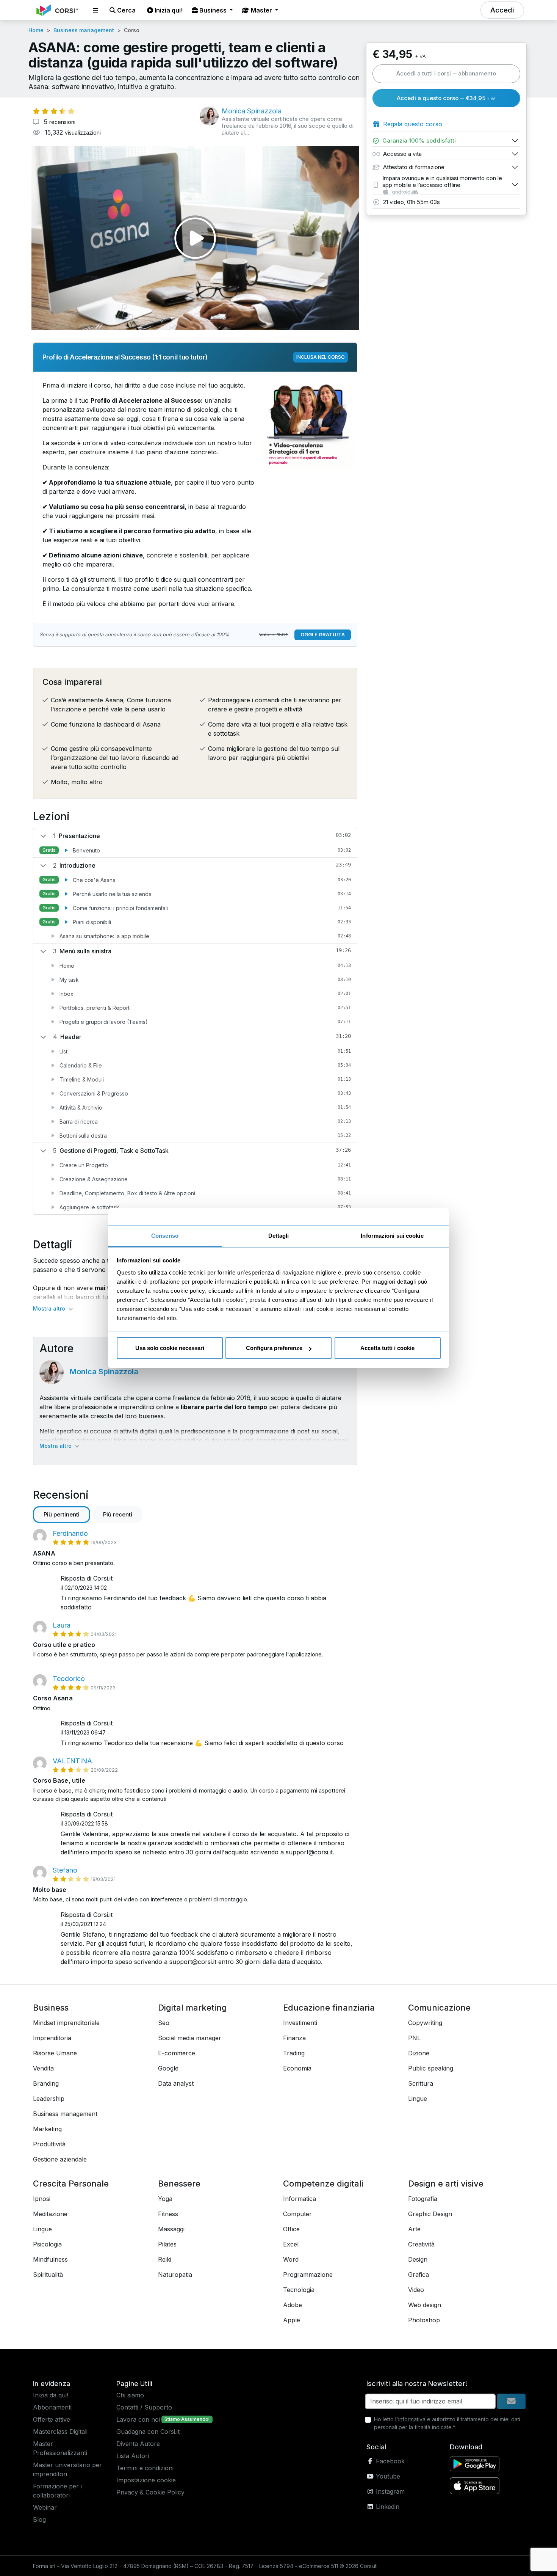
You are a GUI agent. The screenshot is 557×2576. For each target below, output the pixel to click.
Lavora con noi (138, 2419)
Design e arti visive (446, 2184)
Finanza (294, 2038)
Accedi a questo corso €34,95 (446, 98)
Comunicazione (439, 2008)
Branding (46, 2083)
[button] (95, 10)
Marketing (47, 2129)
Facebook (389, 2461)
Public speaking (431, 2068)
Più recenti (118, 1514)
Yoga (165, 2199)
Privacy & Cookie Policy (150, 2492)
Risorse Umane (55, 2053)
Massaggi (171, 2229)
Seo (164, 2023)
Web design (425, 2305)
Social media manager (190, 2038)
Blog (39, 2519)
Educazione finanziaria (329, 2008)
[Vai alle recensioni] (54, 111)
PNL (414, 2038)
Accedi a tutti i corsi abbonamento (446, 73)
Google (168, 2068)
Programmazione (308, 2275)
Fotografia (423, 2199)
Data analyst (176, 2083)
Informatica (300, 2199)
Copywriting (425, 2023)
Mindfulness (50, 2259)
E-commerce (177, 2053)
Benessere (179, 2184)
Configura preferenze (274, 1348)
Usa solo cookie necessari (170, 1348)
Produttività (49, 2144)
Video (416, 2290)
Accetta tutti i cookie (387, 1348)
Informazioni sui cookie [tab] (392, 1236)
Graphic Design (430, 2214)
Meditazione (50, 2214)
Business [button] (213, 10)
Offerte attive (52, 2419)
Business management (84, 30)
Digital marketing (192, 2008)
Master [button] (261, 10)
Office (291, 2229)
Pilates (167, 2244)
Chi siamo (130, 2395)
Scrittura (421, 2083)
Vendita (43, 2068)
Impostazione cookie (146, 2480)
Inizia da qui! (51, 2395)
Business (51, 2008)
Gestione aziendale (60, 2159)
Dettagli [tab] (279, 1236)
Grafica (419, 2275)
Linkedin (387, 2507)
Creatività (421, 2244)
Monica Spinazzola (104, 1372)
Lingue (418, 2099)
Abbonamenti (52, 2407)
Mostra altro (56, 1446)
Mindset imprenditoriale (66, 2023)
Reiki (165, 2259)
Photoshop (424, 2320)
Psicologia (47, 2244)
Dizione (419, 2053)
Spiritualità (48, 2275)
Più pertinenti (62, 1514)
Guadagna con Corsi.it (148, 2432)
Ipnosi (42, 2199)
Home (36, 30)
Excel (291, 2244)
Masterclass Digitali (60, 2432)
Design (418, 2259)
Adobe (293, 2305)
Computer (297, 2214)
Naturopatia (175, 2275)
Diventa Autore (138, 2444)
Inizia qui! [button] (168, 10)
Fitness (168, 2214)
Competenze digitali (323, 2184)
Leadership (49, 2099)
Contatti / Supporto (144, 2407)
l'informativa (410, 2419)
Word (291, 2259)
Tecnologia (299, 2290)
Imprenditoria (52, 2038)
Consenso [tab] (165, 1236)
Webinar (45, 2507)
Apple (292, 2320)
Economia (297, 2068)
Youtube (387, 2476)
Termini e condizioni (145, 2468)
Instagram (389, 2491)
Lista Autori (133, 2456)
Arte (414, 2229)
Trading (294, 2053)
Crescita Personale (71, 2184)
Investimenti (300, 2023)
